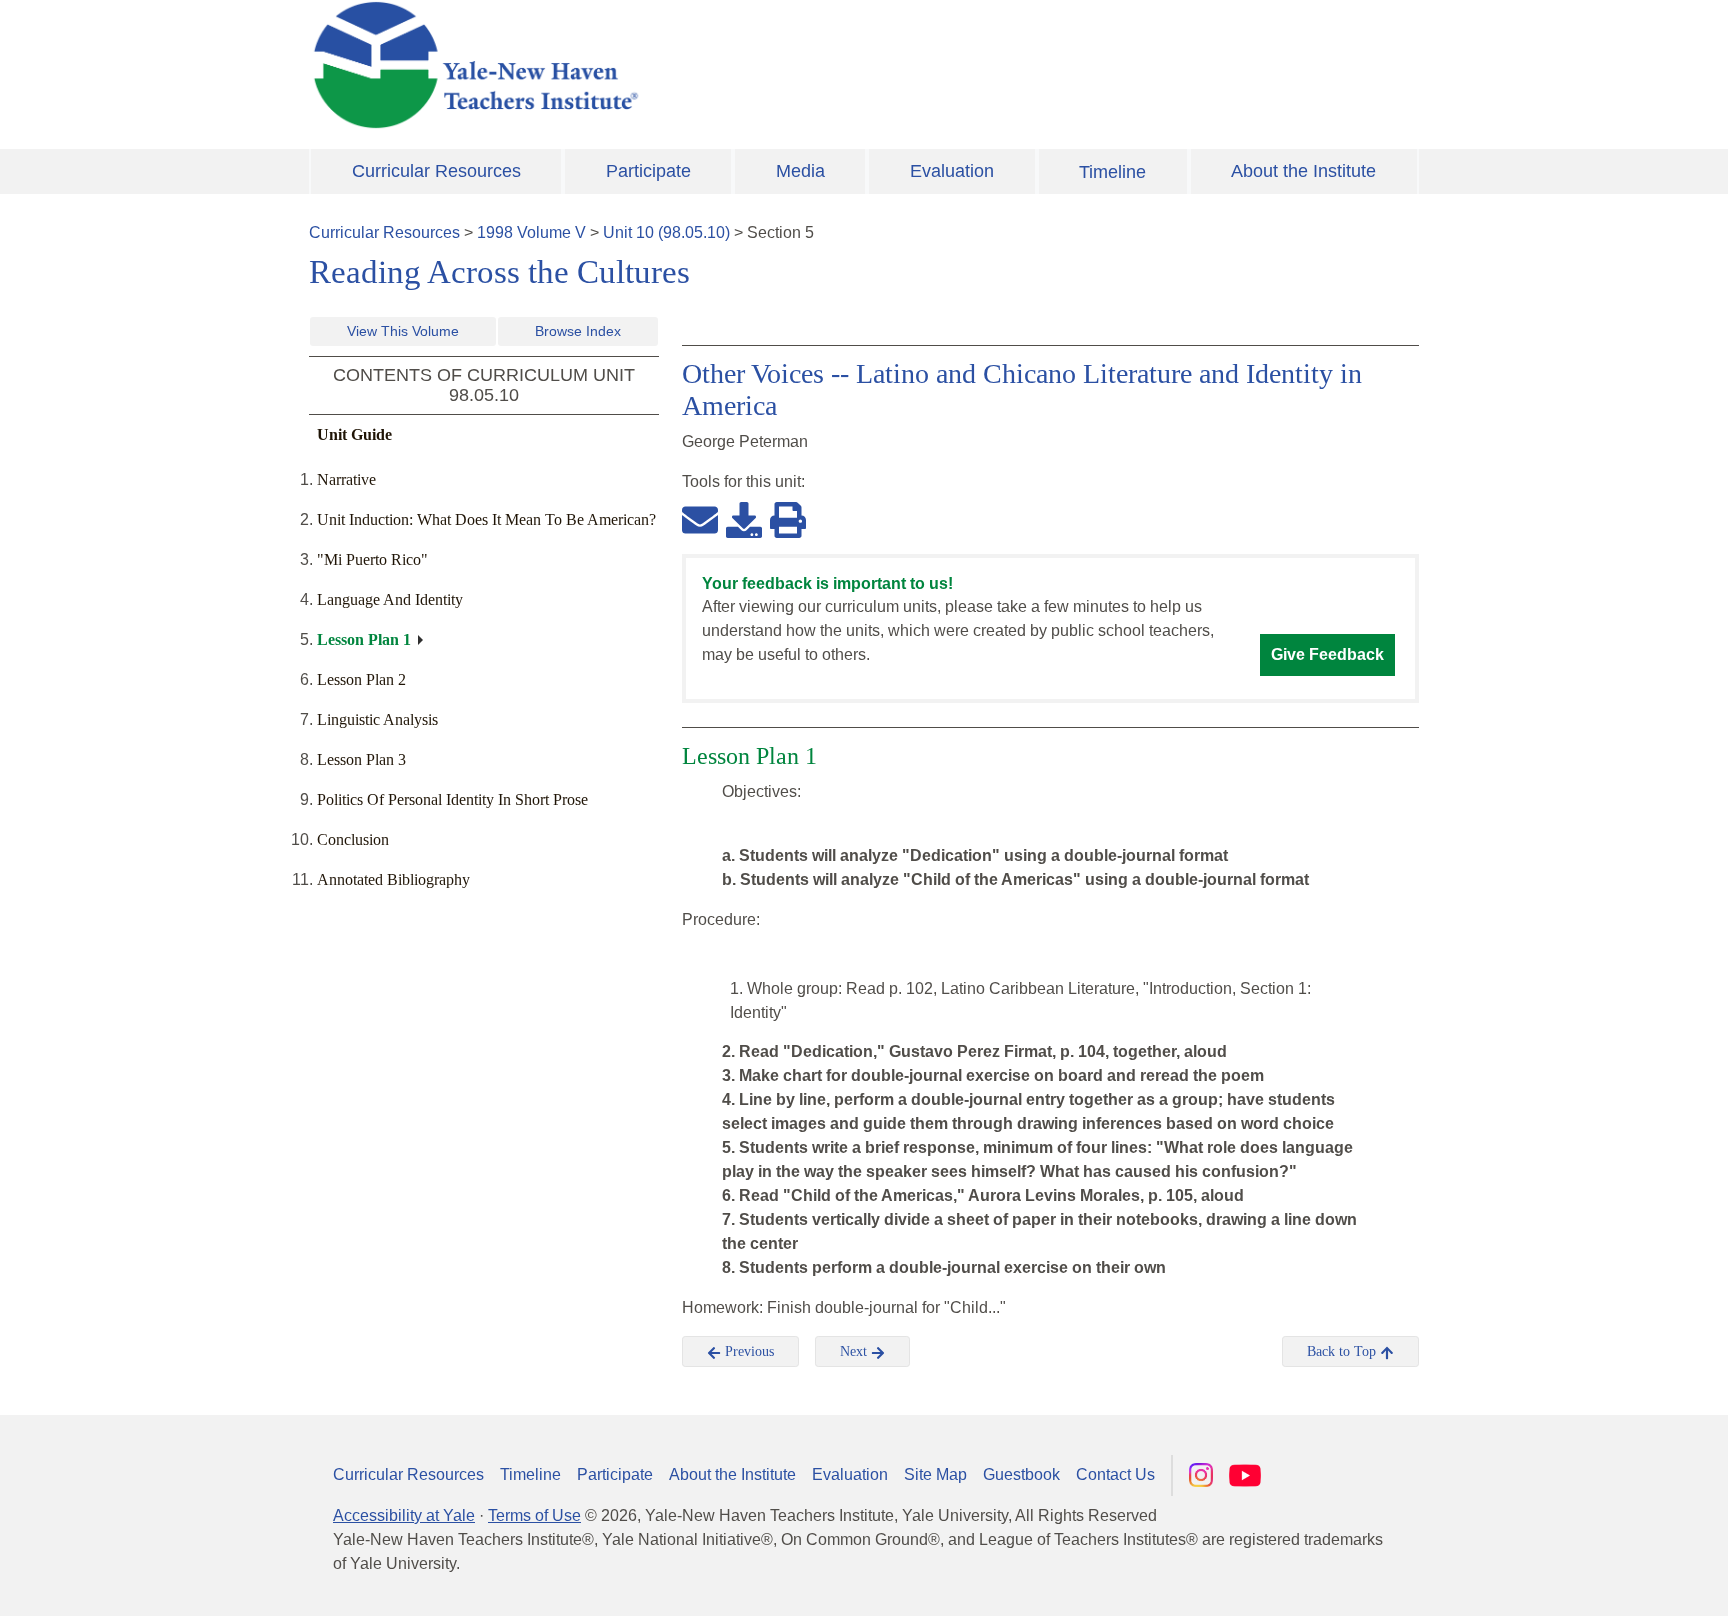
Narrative (346, 479)
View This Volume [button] (403, 331)
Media (800, 171)
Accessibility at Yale (404, 1515)
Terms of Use (534, 1515)
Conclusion (353, 839)
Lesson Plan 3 (361, 759)
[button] (1613, 1581)
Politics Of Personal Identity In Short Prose (452, 799)
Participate (648, 171)
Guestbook (1021, 1474)
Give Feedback (1327, 654)
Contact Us (1115, 1474)
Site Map (935, 1474)
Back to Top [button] (1343, 1351)
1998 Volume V (531, 232)
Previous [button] (747, 1351)
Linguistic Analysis (377, 719)
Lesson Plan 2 (361, 679)
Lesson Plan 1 (364, 639)
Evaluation (952, 171)
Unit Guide (354, 434)
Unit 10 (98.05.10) (666, 232)
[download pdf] (744, 519)
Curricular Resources (436, 171)
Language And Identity (390, 599)
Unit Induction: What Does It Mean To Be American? (486, 519)
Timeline (1112, 172)
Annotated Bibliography (393, 879)
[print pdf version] (788, 519)
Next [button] (855, 1351)
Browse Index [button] (578, 331)
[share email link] (700, 519)
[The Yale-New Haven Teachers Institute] (674, 65)
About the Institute (1303, 171)
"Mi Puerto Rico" (372, 559)
